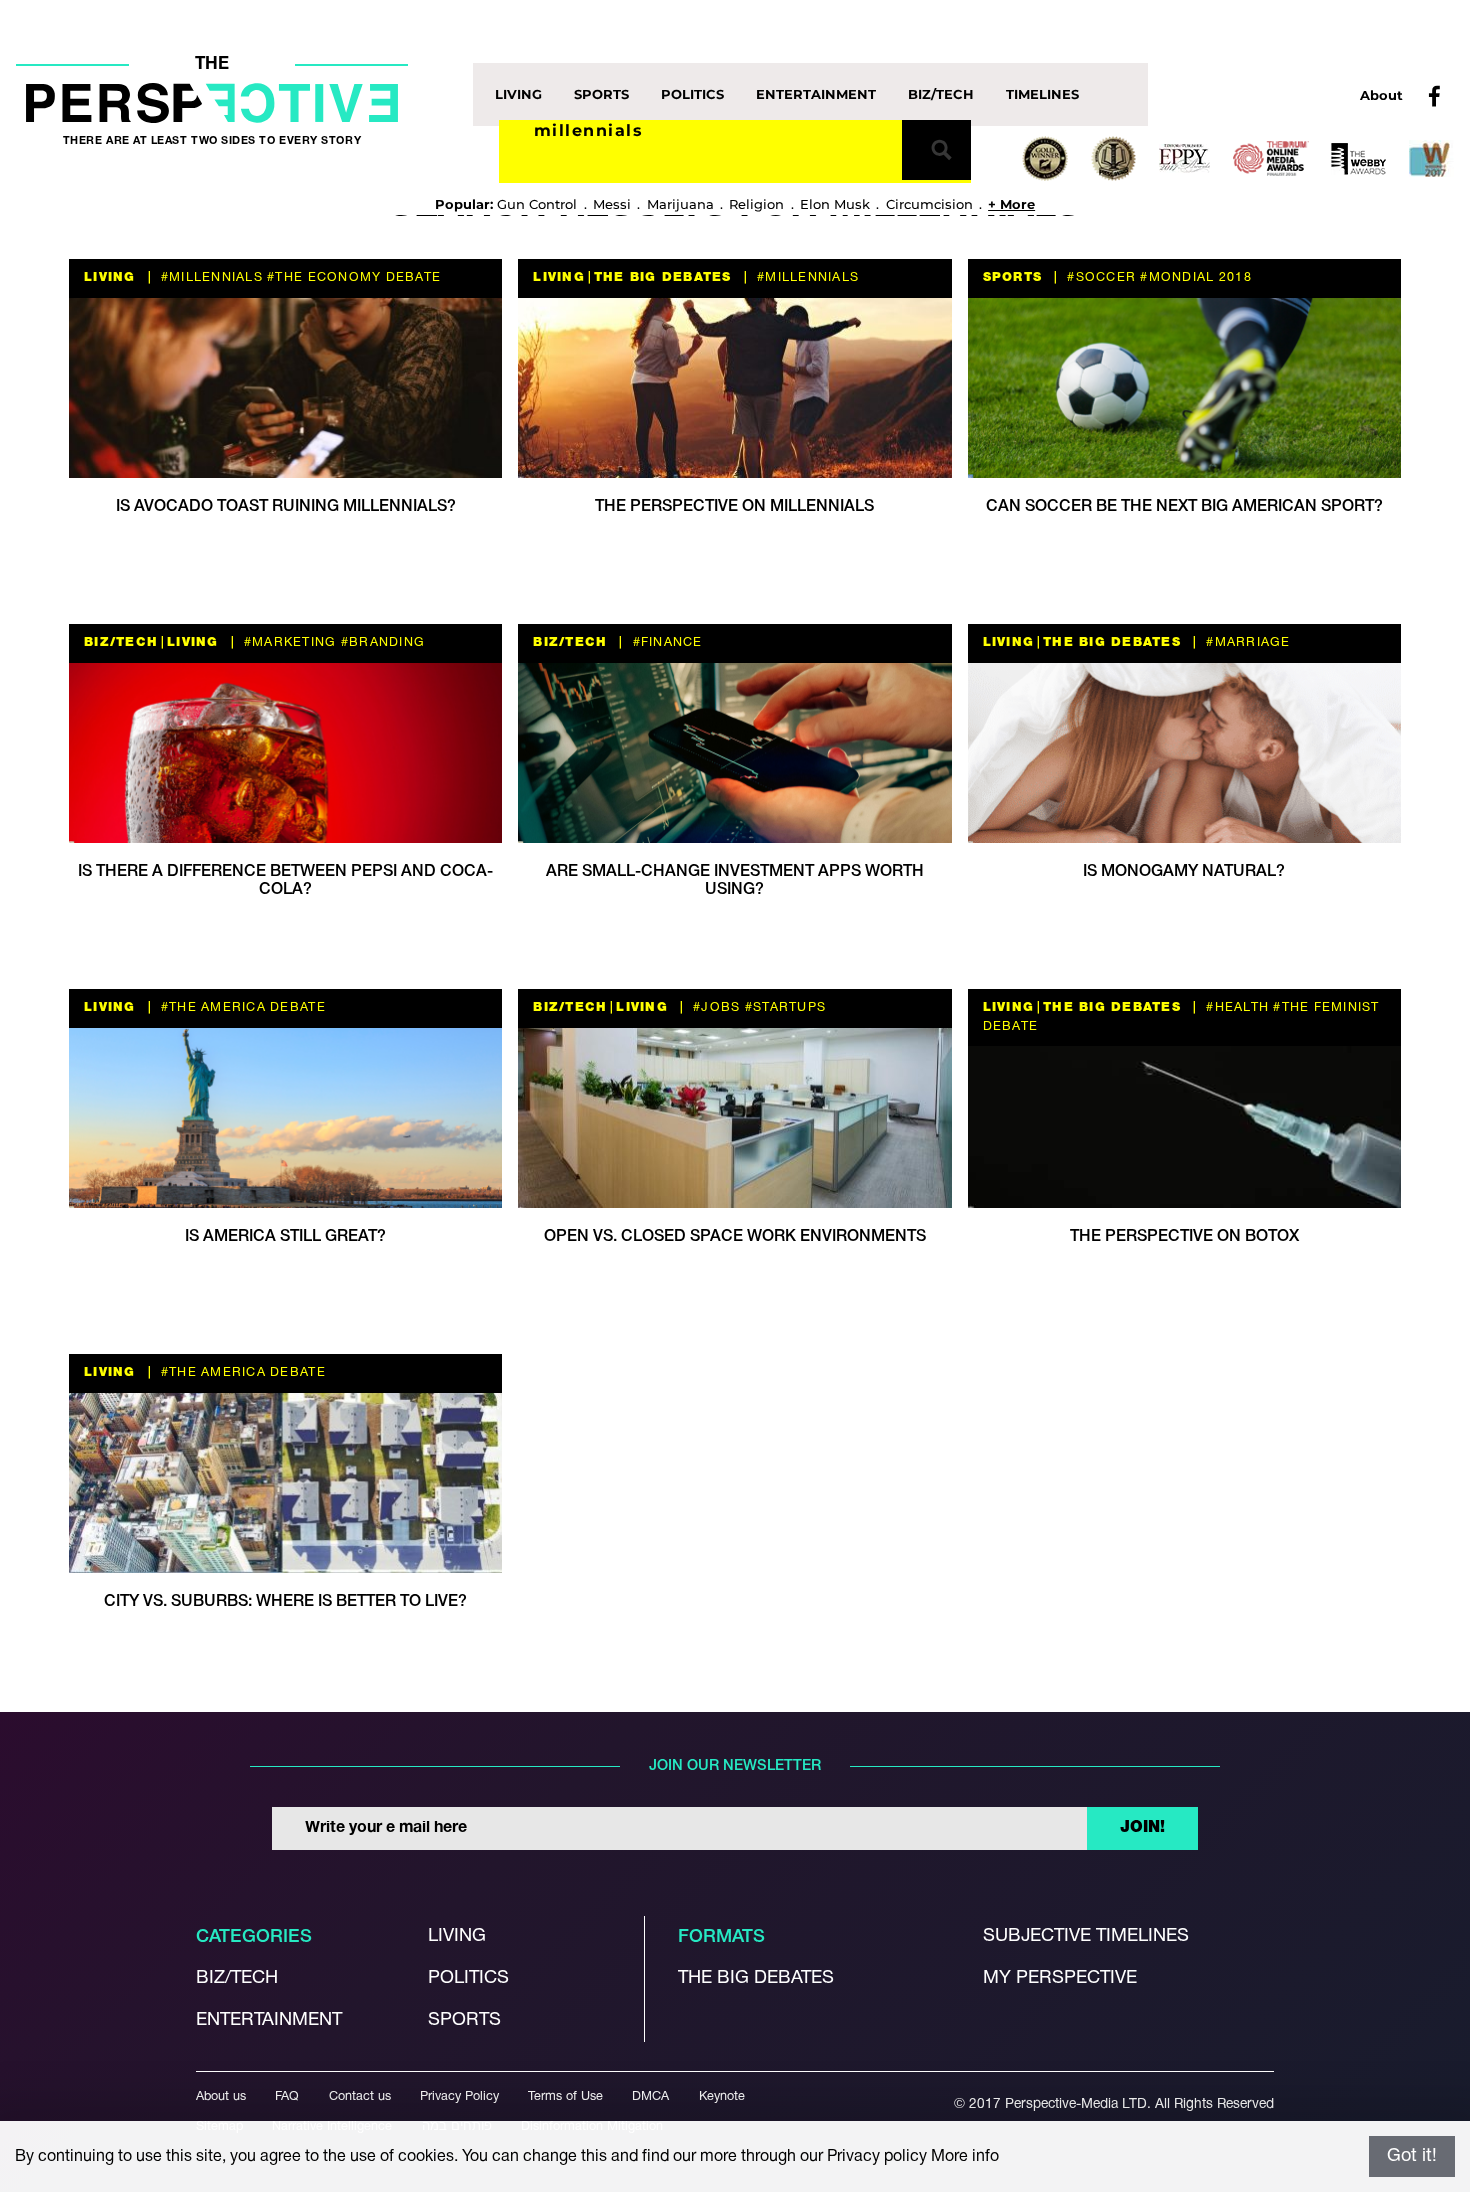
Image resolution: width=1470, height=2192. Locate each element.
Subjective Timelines (1086, 1936)
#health (1235, 1007)
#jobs (715, 1007)
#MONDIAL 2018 (1194, 277)
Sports (601, 94)
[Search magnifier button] (936, 150)
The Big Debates (663, 277)
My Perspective (1060, 1978)
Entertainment (816, 94)
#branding (381, 642)
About (1381, 95)
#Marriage (1246, 642)
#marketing (288, 642)
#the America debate (241, 1007)
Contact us (360, 2097)
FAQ (287, 2097)
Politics (692, 94)
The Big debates (756, 1978)
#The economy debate (352, 277)
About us (221, 2097)
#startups (784, 1007)
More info (965, 2157)
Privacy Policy (459, 2097)
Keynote (722, 2097)
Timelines (1042, 94)
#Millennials (210, 277)
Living (518, 94)
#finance (665, 642)
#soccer (1099, 277)
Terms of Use (565, 2097)
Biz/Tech (941, 94)
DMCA (650, 2097)
